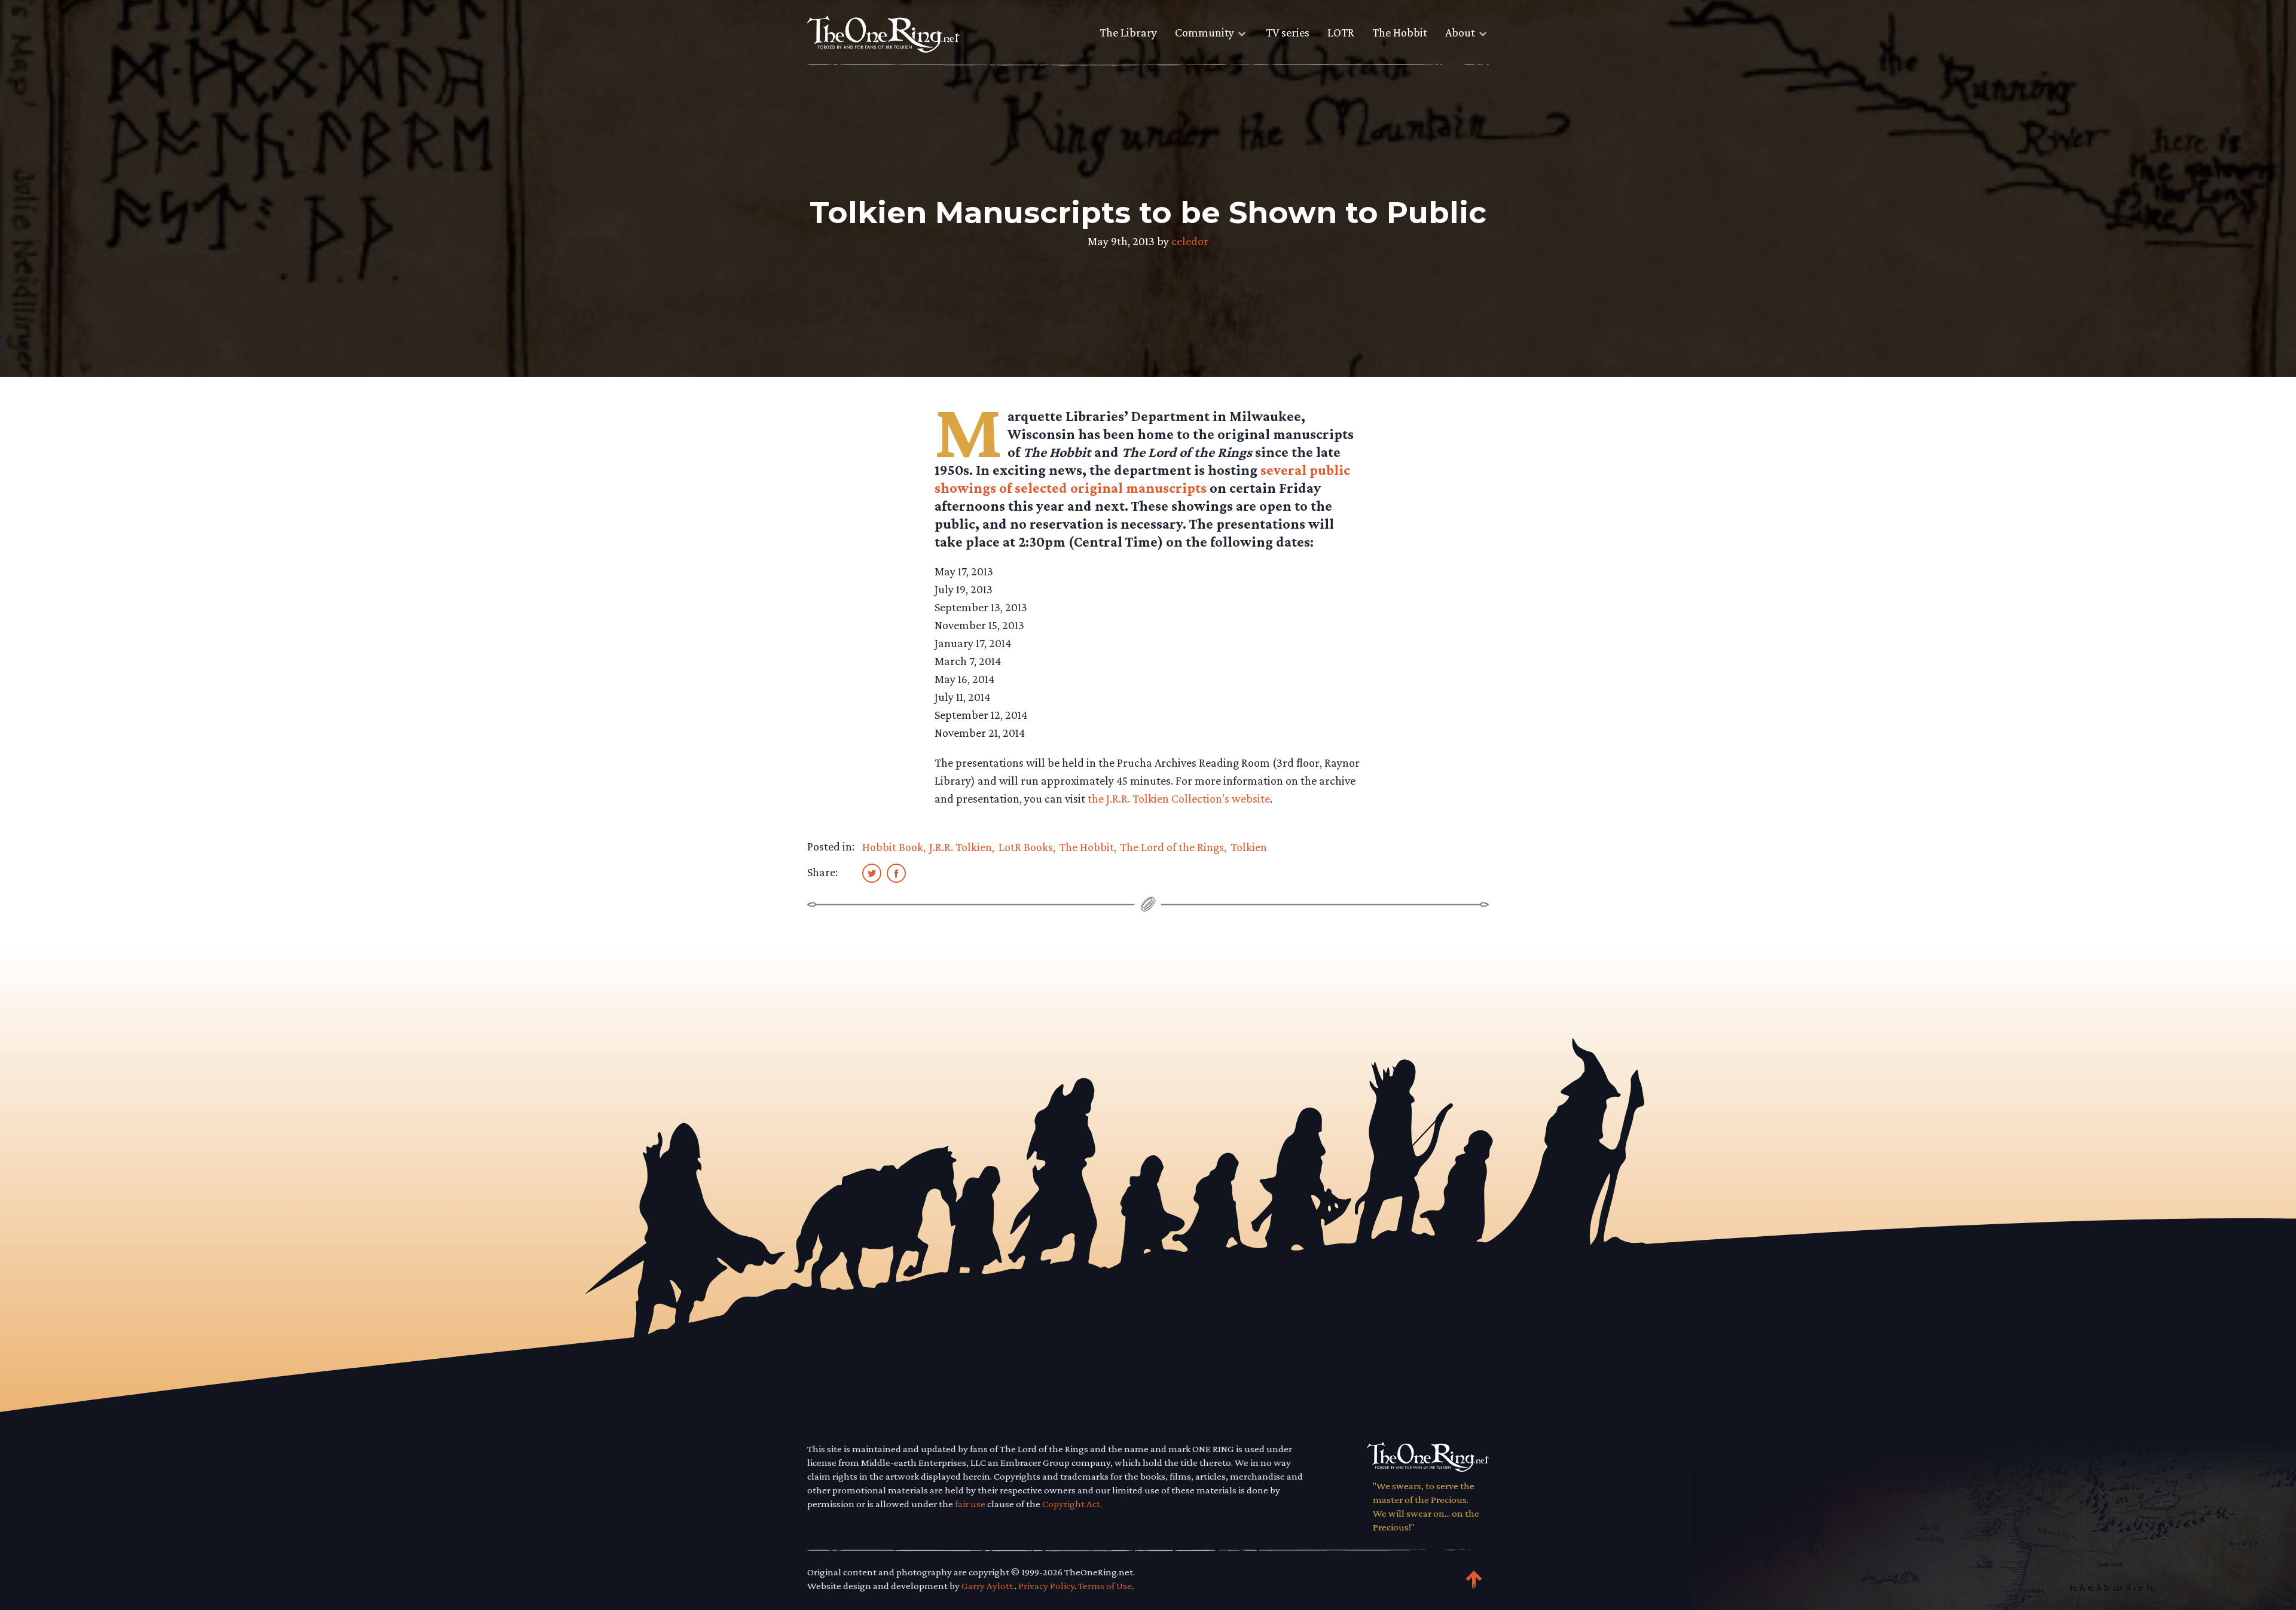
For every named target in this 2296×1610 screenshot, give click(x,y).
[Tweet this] (872, 873)
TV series (1288, 32)
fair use (970, 1504)
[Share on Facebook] (896, 873)
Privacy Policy (1046, 1586)
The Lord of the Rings (1172, 847)
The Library (1128, 32)
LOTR (1341, 32)
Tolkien (1249, 847)
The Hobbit (1400, 32)
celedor (1190, 241)
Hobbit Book (893, 847)
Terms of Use (1105, 1586)
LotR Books (1026, 847)
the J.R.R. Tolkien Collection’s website (1179, 798)
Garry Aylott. (988, 1586)
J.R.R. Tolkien (961, 847)
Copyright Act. (1072, 1504)
